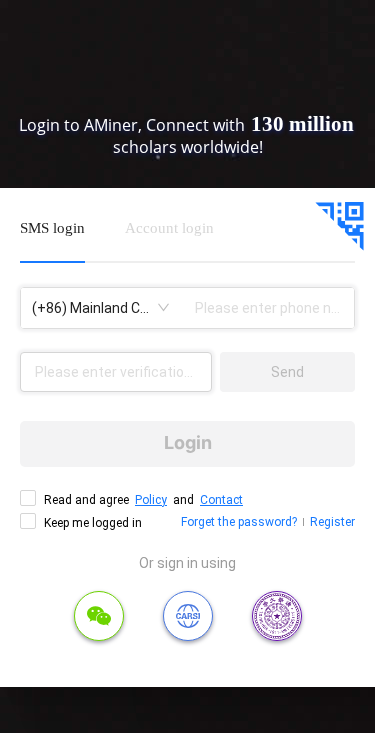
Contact (221, 500)
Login (188, 442)
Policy (151, 500)
